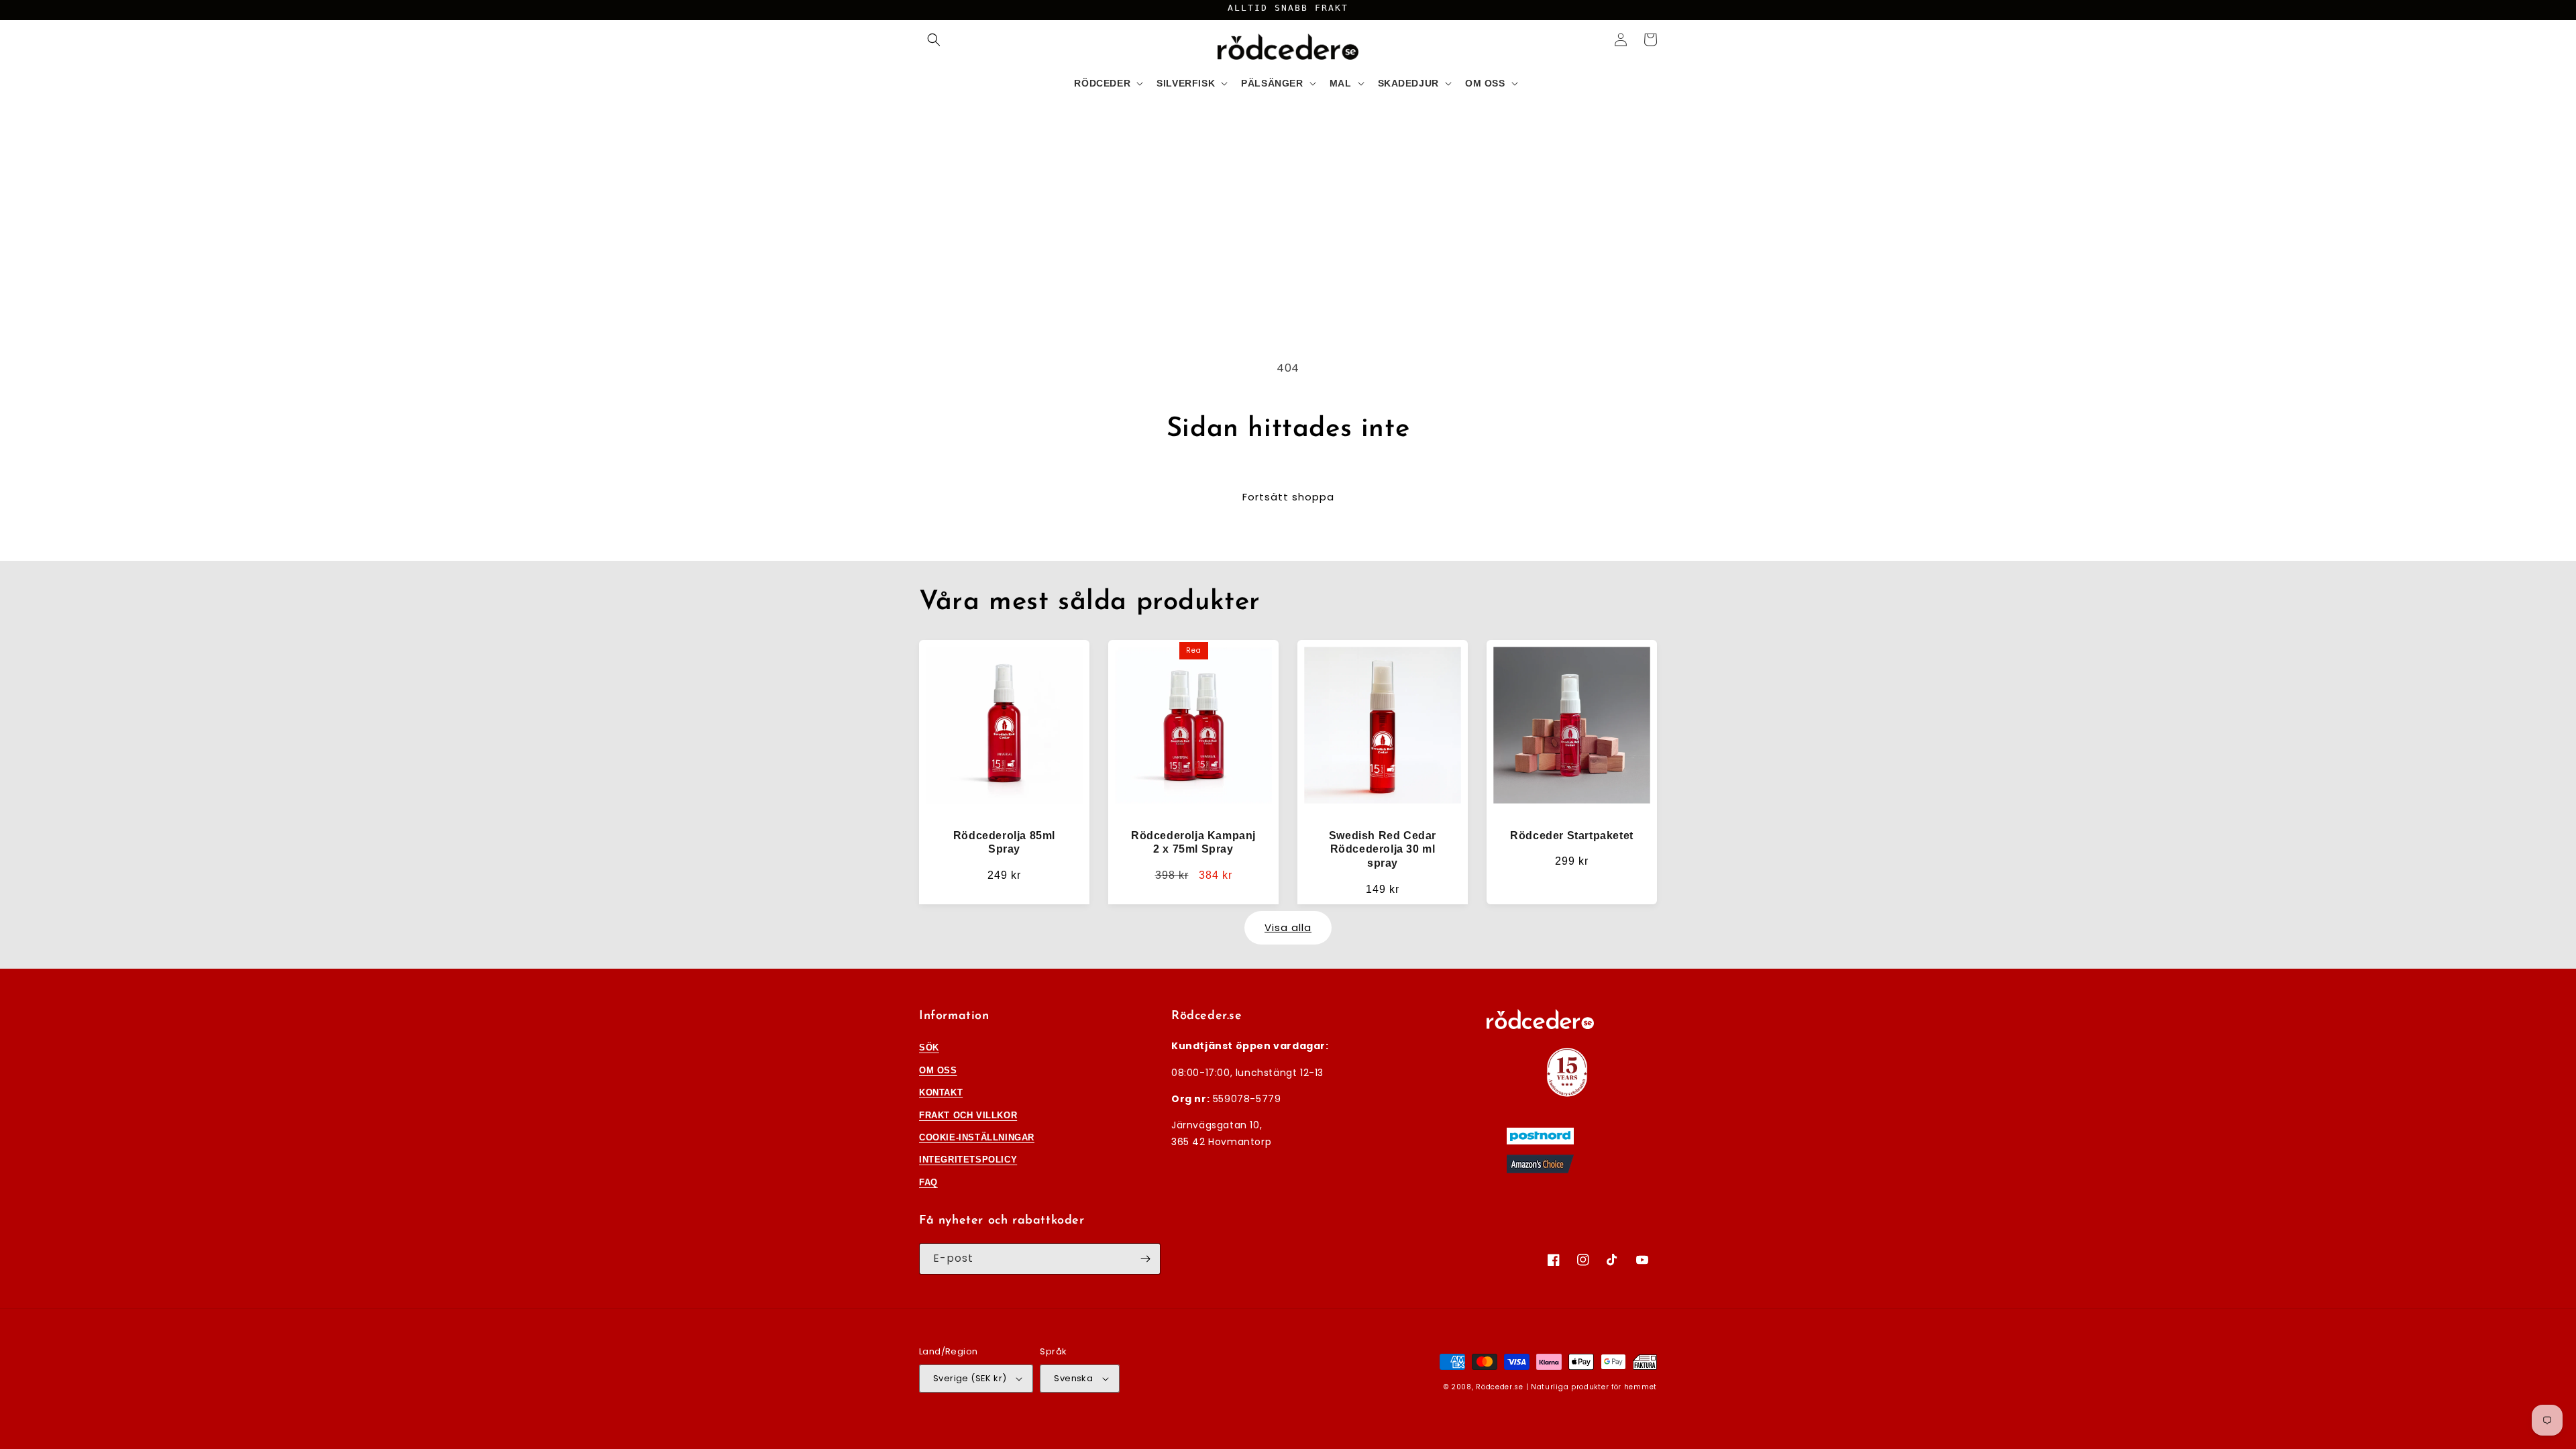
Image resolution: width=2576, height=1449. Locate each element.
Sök (929, 1048)
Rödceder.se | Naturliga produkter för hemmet (1566, 1387)
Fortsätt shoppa (1288, 497)
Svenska (1073, 1378)
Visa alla (1288, 927)
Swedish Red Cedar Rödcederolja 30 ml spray (1383, 850)
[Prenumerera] (1145, 1259)
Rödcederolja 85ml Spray (1004, 843)
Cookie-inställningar (977, 1137)
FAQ (928, 1182)
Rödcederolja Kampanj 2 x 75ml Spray (1193, 843)
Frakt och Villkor (968, 1115)
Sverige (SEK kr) (970, 1378)
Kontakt (941, 1092)
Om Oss (938, 1070)
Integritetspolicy (968, 1160)
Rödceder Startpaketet (1572, 836)
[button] (934, 40)
